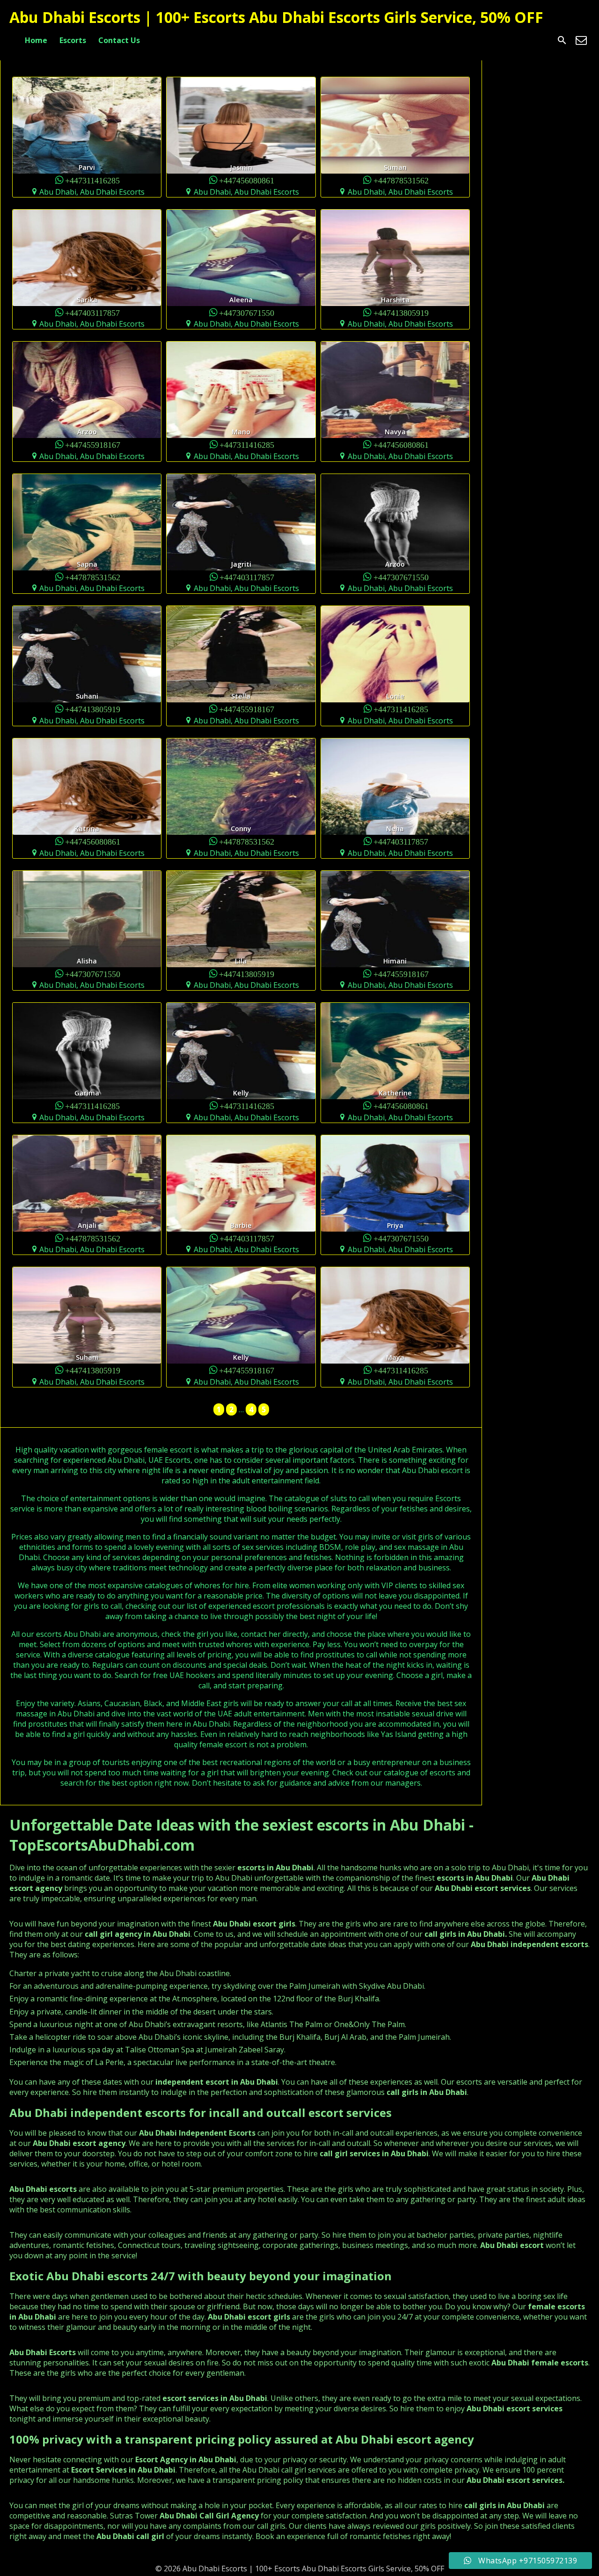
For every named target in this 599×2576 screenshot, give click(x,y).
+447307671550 (247, 312)
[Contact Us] (581, 40)
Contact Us (119, 40)
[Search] (562, 40)
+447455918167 (93, 444)
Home (36, 40)
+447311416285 (92, 180)
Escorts (73, 40)
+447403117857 (92, 312)
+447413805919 (401, 312)
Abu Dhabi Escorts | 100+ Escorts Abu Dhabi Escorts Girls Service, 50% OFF (276, 17)
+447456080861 (247, 180)
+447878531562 (401, 180)
